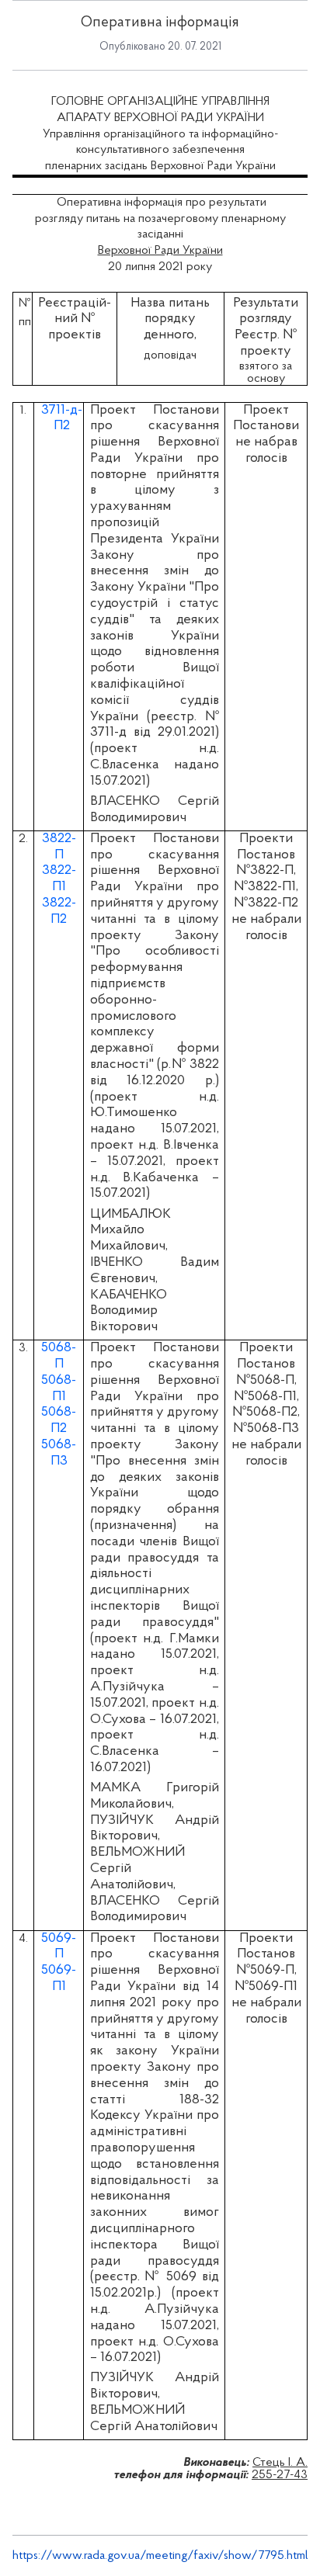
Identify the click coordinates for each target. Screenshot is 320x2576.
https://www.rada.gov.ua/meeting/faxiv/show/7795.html (160, 2556)
